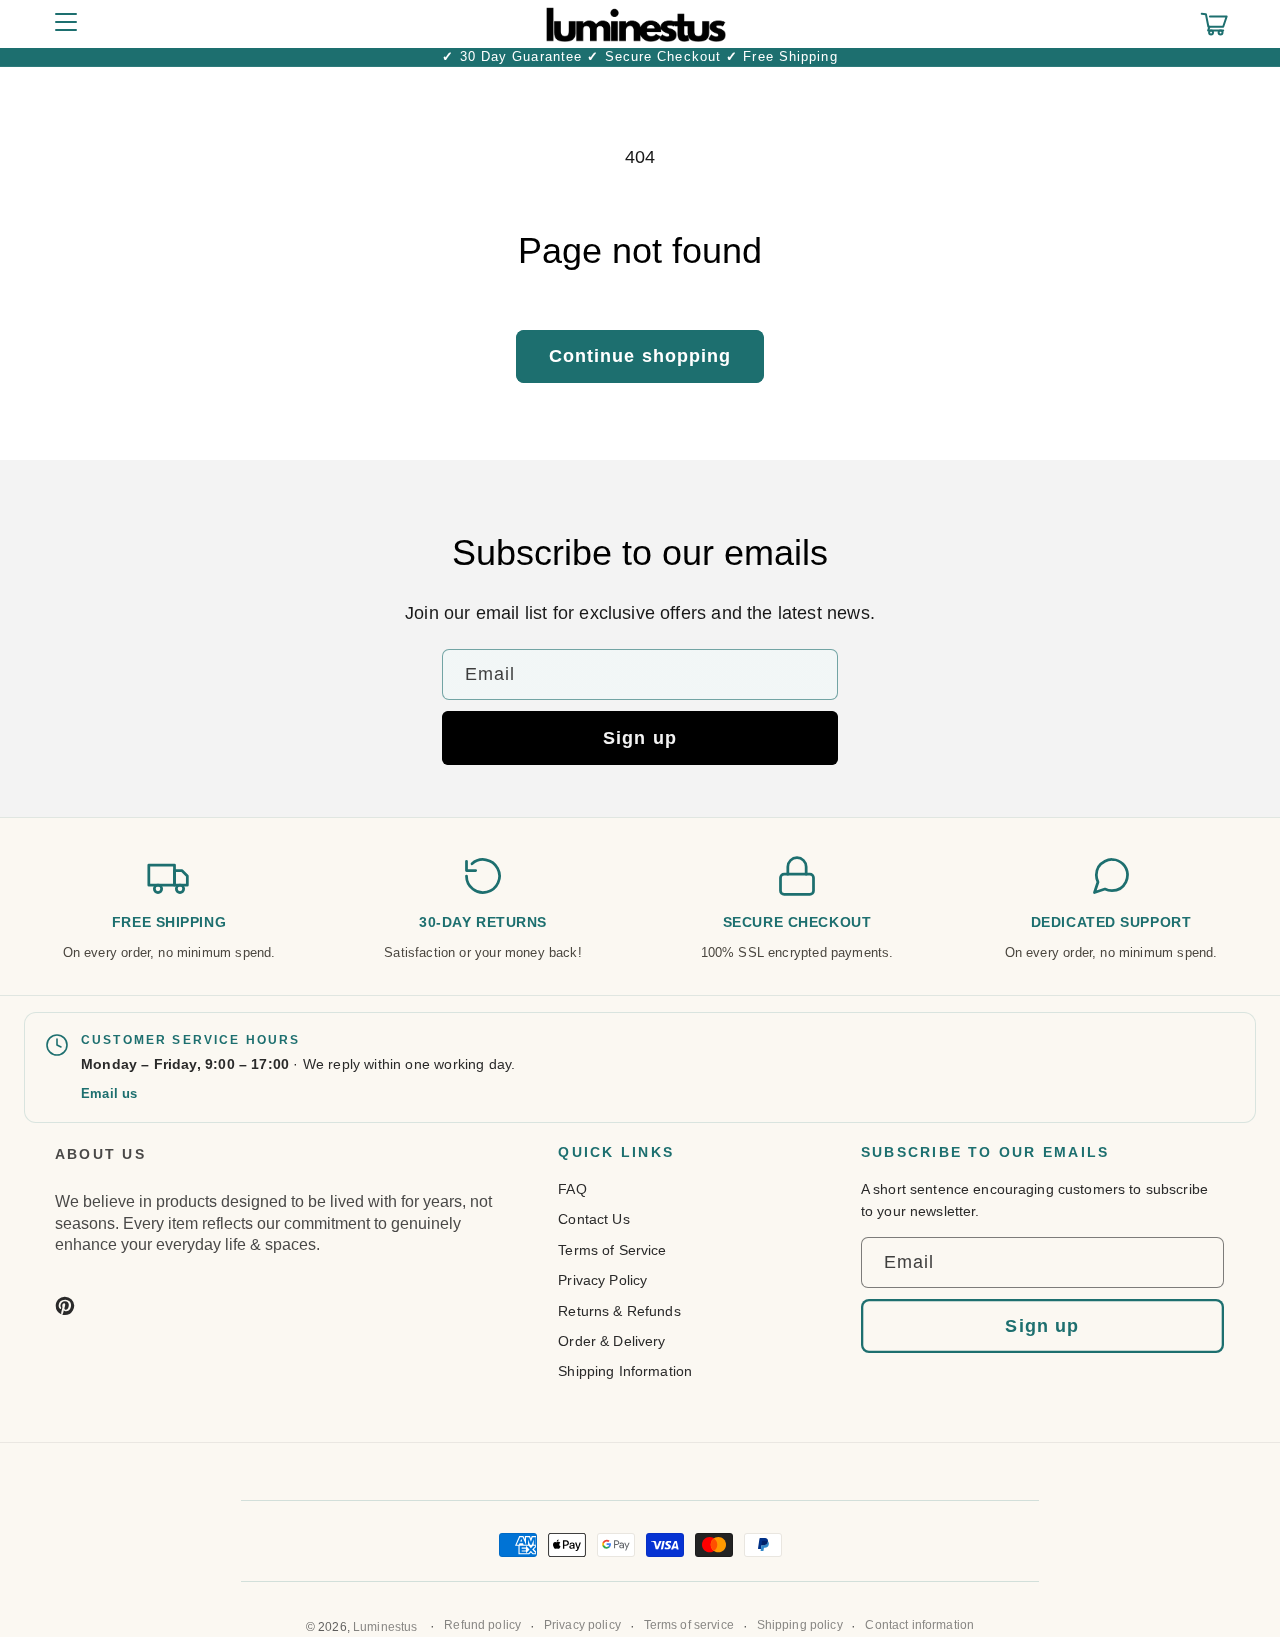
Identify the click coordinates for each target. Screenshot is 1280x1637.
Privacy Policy (602, 1280)
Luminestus (385, 1627)
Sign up (640, 738)
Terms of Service (612, 1250)
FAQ (572, 1189)
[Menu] (66, 24)
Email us (109, 1093)
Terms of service (689, 1625)
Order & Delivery (611, 1341)
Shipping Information (625, 1371)
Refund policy (482, 1625)
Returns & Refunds (619, 1311)
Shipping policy (800, 1625)
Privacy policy (582, 1625)
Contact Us (593, 1219)
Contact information (919, 1625)
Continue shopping (640, 356)
